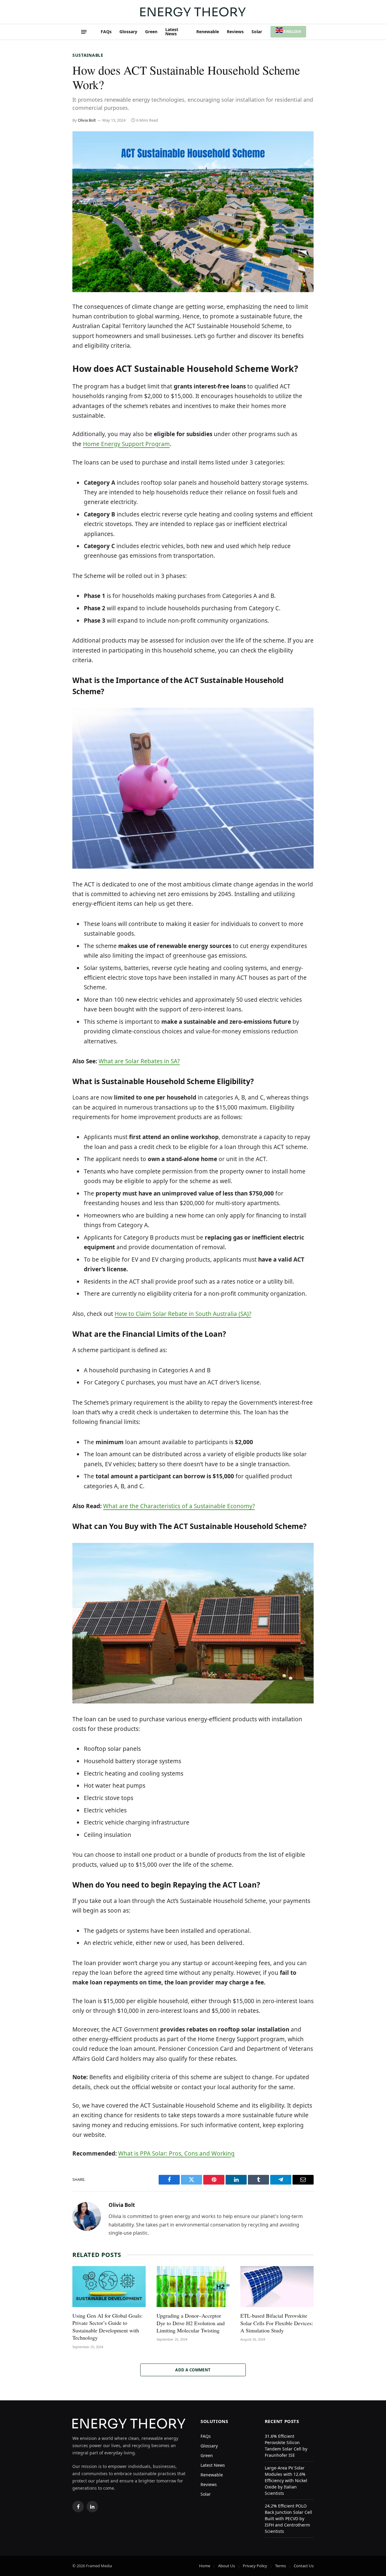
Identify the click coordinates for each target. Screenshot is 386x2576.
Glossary (128, 32)
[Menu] (84, 32)
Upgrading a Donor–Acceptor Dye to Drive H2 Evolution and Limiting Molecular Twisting (191, 2323)
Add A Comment (193, 2370)
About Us (226, 2566)
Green (151, 32)
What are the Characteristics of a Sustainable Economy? (179, 1506)
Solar (257, 32)
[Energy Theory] (193, 12)
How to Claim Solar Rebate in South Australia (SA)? (183, 1314)
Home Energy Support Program (126, 444)
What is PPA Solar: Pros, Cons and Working (176, 2153)
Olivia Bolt (87, 120)
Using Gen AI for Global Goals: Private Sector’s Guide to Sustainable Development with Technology (108, 2327)
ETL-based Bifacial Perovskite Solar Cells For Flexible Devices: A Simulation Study (277, 2323)
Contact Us (304, 2566)
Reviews (235, 32)
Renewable (208, 32)
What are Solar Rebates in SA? (139, 1061)
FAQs (106, 32)
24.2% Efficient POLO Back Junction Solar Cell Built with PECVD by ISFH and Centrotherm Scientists (288, 2519)
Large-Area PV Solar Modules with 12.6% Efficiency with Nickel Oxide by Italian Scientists (286, 2480)
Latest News (172, 32)
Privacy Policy (255, 2566)
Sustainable (88, 55)
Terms (280, 2566)
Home (205, 2566)
